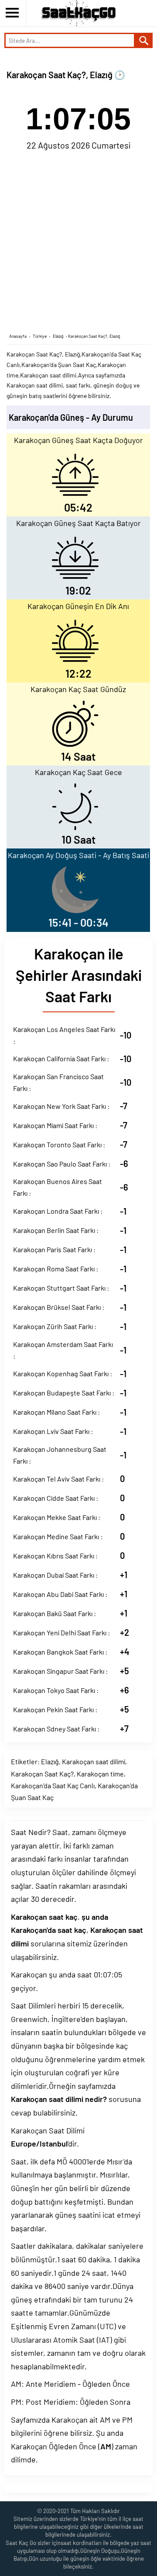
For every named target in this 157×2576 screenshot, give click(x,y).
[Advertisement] (78, 241)
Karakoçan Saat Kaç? (42, 1774)
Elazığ (50, 1761)
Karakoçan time (100, 1774)
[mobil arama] (144, 40)
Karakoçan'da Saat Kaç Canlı (53, 1785)
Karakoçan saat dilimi (94, 1761)
